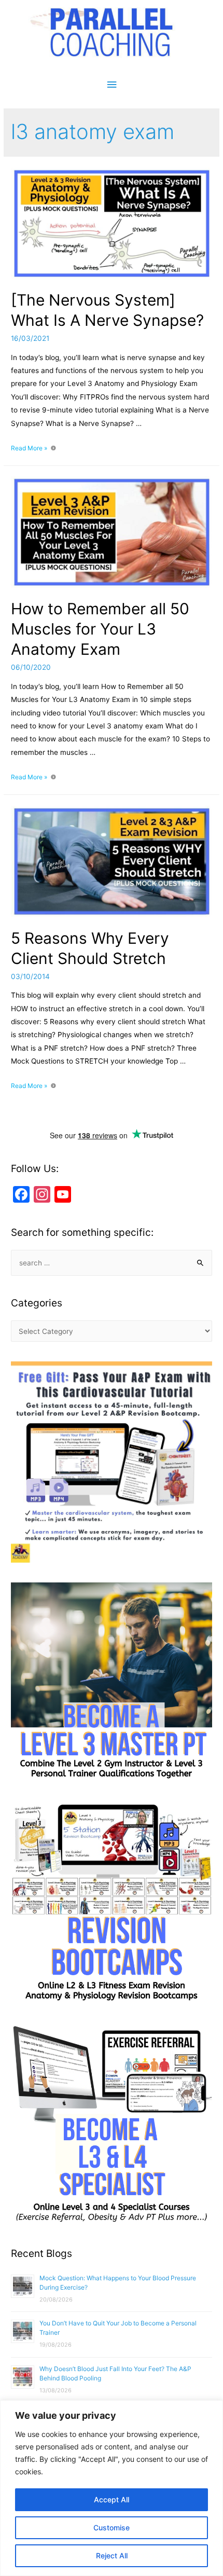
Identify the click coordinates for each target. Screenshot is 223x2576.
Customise (112, 2527)
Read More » (29, 448)
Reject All (112, 2556)
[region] (112, 2488)
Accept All (112, 2499)
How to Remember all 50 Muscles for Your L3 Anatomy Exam (100, 629)
